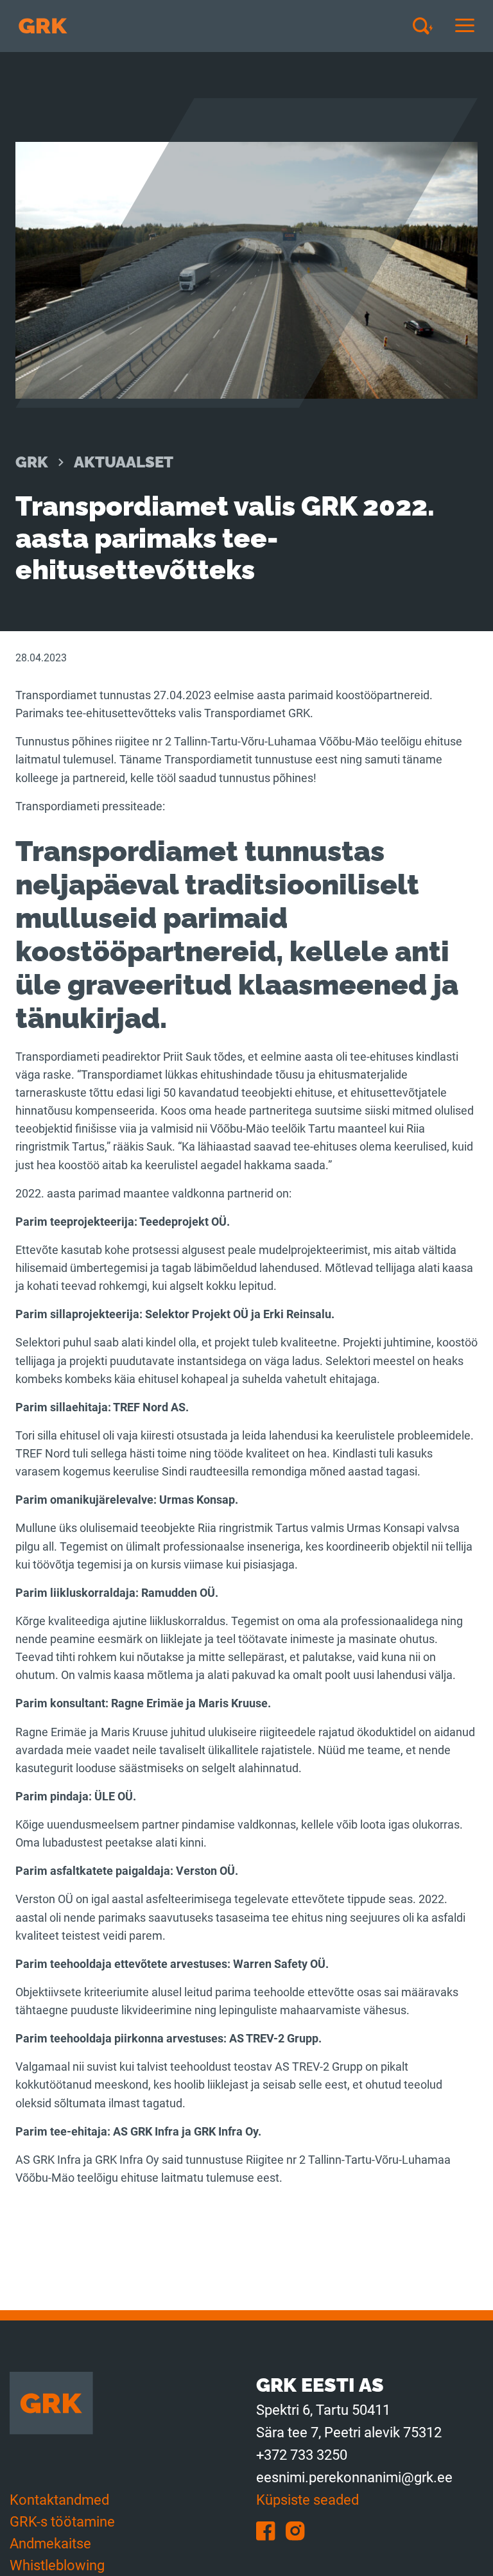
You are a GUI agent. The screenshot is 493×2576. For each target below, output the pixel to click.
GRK (32, 462)
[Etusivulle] (43, 26)
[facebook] (271, 2530)
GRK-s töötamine (62, 2522)
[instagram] (299, 2530)
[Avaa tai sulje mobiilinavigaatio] (465, 26)
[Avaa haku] (428, 26)
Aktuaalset (124, 462)
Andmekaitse (50, 2544)
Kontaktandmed (59, 2500)
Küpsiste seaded (307, 2500)
